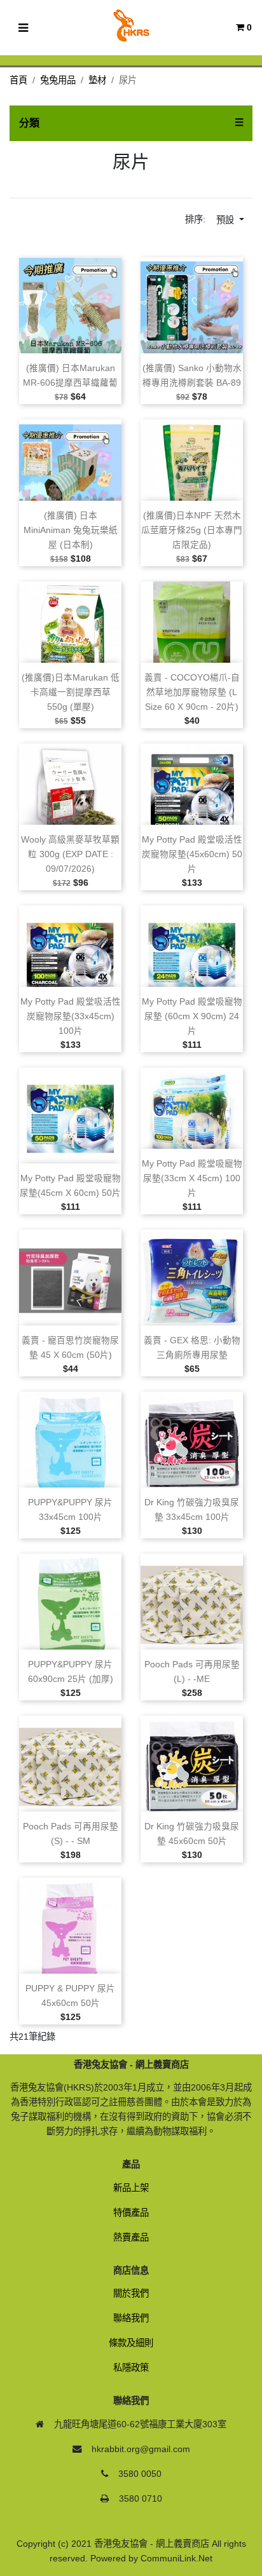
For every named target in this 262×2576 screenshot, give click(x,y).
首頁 (18, 80)
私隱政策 (131, 2368)
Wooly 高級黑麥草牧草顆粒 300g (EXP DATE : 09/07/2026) (70, 854)
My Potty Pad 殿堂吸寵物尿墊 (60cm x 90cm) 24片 (192, 1016)
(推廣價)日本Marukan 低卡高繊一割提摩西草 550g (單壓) (71, 692)
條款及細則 (131, 2343)
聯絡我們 (131, 2318)
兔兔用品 (58, 80)
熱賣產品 (131, 2237)
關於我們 (131, 2293)
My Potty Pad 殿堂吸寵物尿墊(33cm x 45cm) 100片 (192, 1178)
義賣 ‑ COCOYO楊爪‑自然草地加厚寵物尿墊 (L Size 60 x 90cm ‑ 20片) (192, 692)
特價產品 (131, 2213)
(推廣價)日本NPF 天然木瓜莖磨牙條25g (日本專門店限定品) (192, 530)
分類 (29, 123)
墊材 (97, 80)
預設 (226, 220)
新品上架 (131, 2188)
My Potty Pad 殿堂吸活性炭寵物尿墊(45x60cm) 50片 (192, 854)
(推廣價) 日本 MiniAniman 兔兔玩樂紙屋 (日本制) (71, 530)
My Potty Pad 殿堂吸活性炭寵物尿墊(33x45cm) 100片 (71, 1016)
